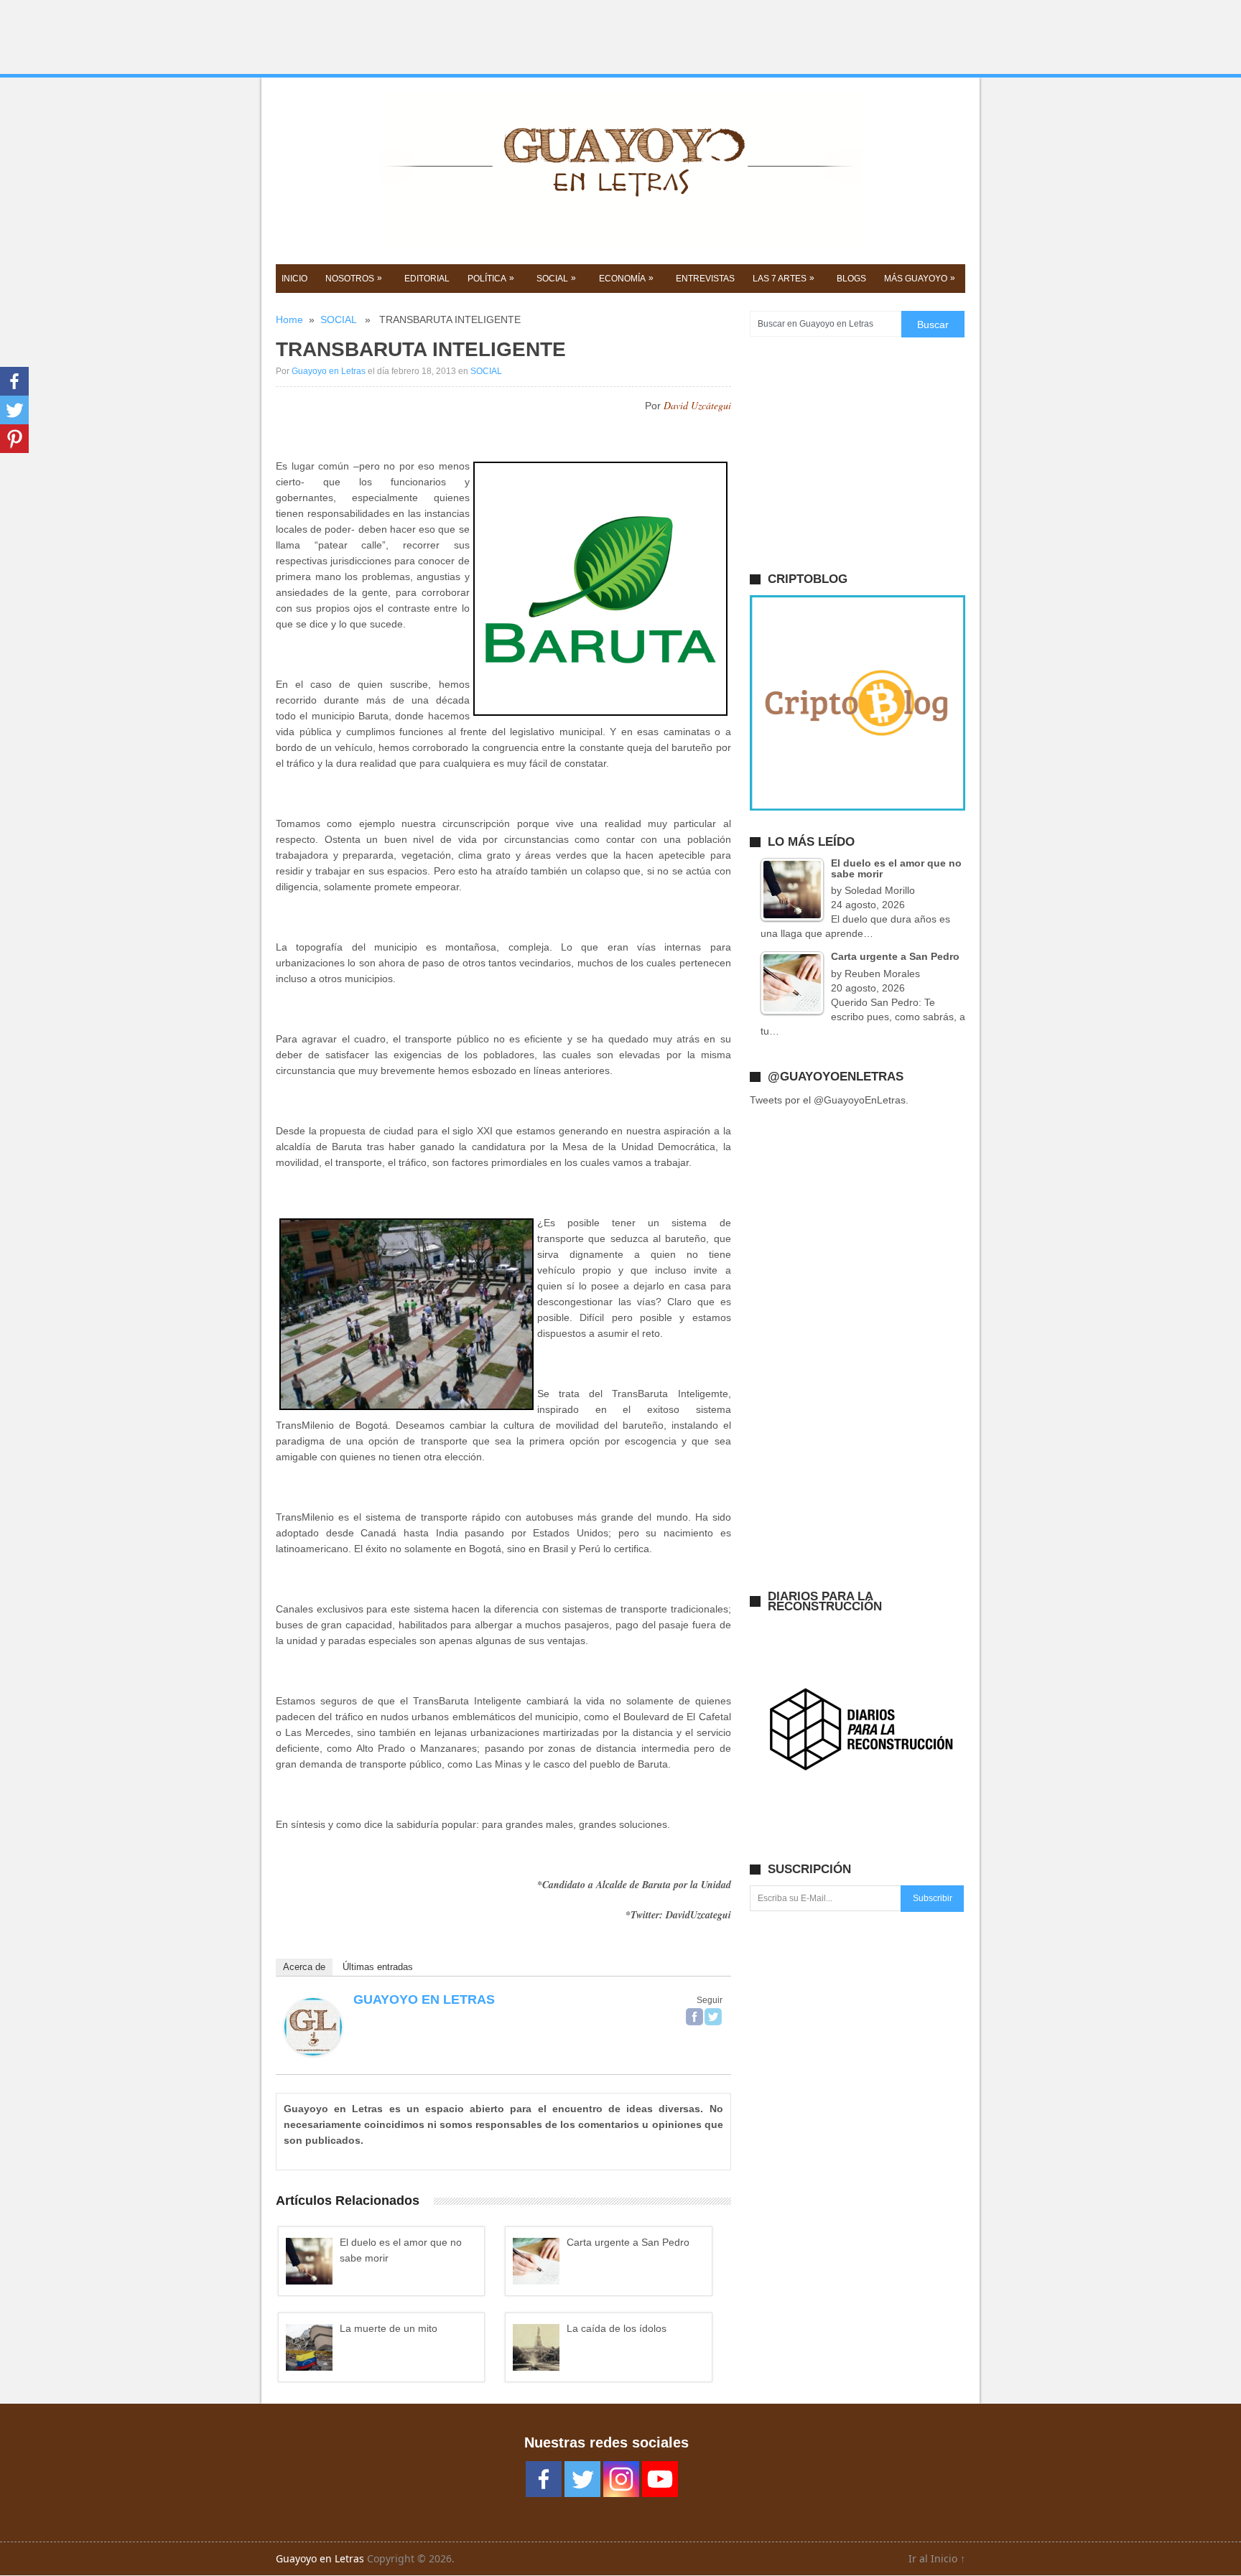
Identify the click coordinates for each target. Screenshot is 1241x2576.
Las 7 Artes (784, 278)
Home (289, 319)
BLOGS (851, 279)
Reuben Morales (882, 974)
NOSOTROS (354, 278)
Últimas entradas (378, 1967)
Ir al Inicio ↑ (937, 2558)
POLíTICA (491, 278)
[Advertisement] (620, 37)
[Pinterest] (14, 439)
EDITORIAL (427, 279)
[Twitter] (713, 2017)
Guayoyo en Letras (329, 371)
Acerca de (304, 1967)
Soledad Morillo (880, 890)
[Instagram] (621, 2479)
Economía (626, 278)
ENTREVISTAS (705, 279)
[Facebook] (694, 2017)
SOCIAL (556, 278)
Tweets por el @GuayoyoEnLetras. (829, 1100)
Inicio (294, 279)
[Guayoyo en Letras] (313, 2052)
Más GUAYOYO (920, 278)
